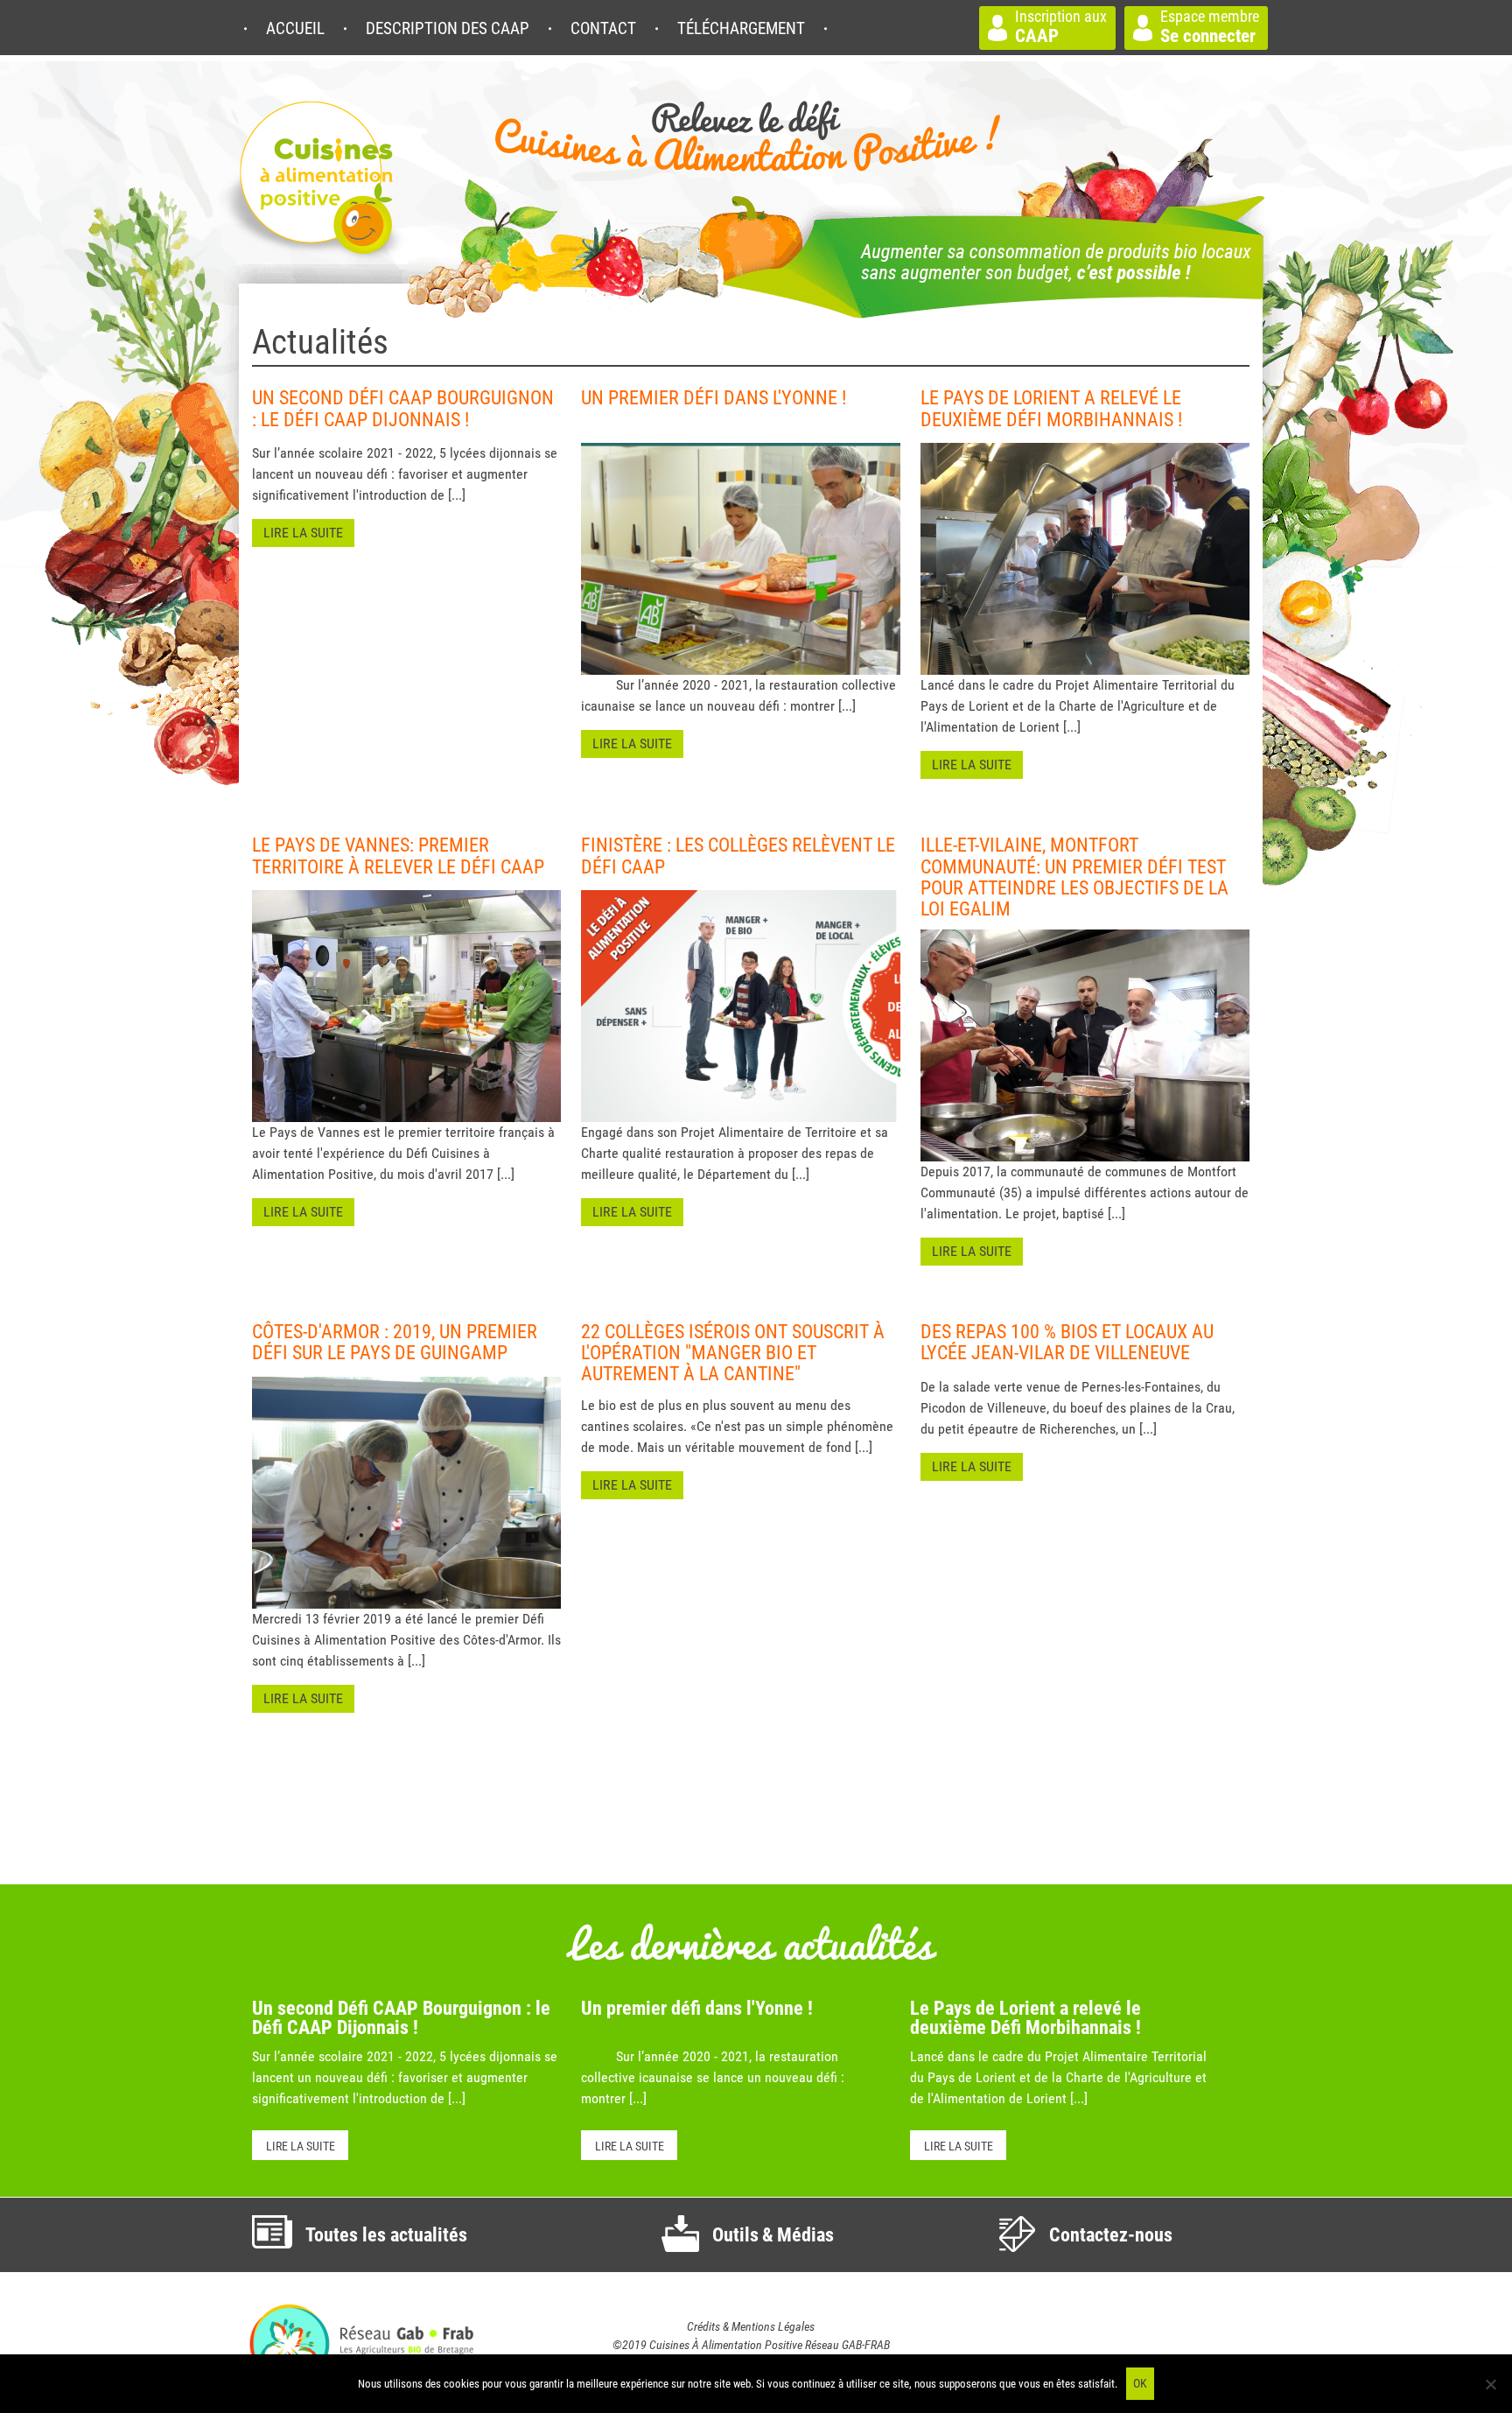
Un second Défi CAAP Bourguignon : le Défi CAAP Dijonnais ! (401, 2018)
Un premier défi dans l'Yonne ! (697, 2008)
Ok (1140, 2383)
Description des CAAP (448, 28)
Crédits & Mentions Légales (751, 2326)
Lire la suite (301, 2146)
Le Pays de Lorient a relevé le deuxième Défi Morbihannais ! (1025, 2018)
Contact (603, 28)
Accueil (295, 28)
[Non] (1490, 2384)
